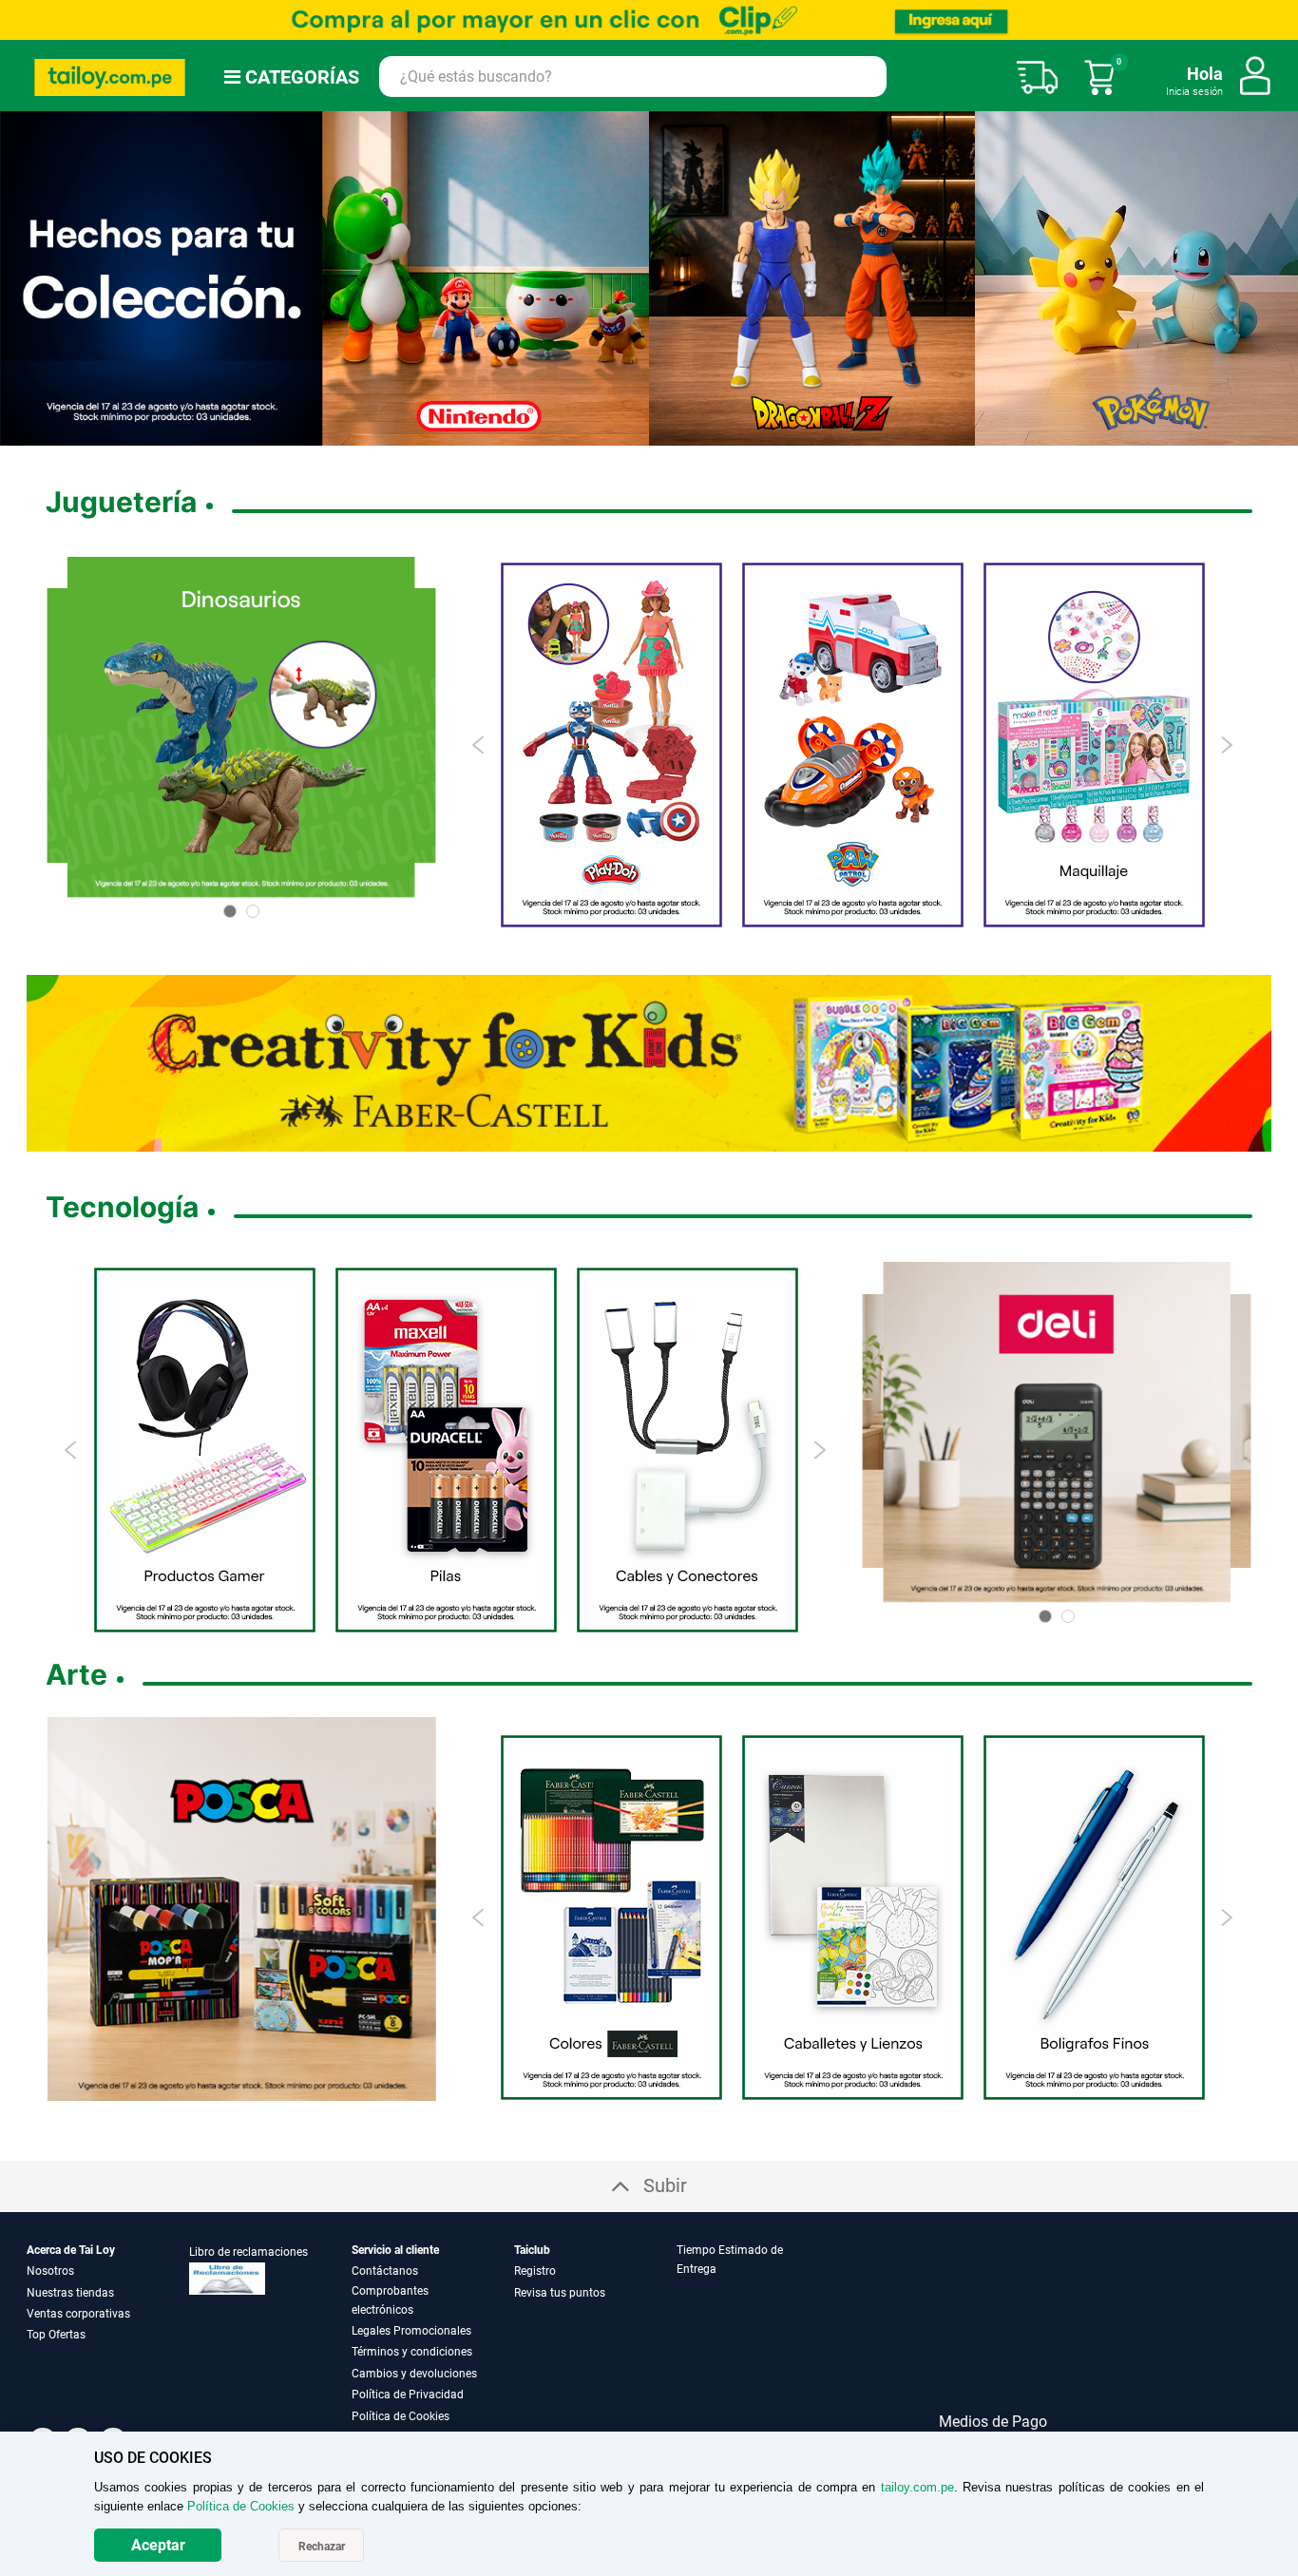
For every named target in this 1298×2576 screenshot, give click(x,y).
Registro (535, 2271)
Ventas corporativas (78, 2314)
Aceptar (158, 2545)
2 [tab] (611, 432)
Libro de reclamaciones (248, 2252)
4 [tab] (641, 432)
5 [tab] (657, 432)
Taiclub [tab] (532, 2250)
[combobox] (633, 76)
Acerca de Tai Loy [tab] (71, 2250)
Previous (479, 745)
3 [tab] (626, 432)
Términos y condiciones (412, 2352)
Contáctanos (385, 2271)
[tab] (756, 2333)
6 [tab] (680, 432)
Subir (665, 2185)
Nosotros (50, 2271)
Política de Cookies (401, 2416)
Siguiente (1276, 278)
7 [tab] (703, 432)
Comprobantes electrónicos (390, 2300)
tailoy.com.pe (917, 2487)
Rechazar (322, 2547)
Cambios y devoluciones (414, 2374)
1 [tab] (596, 432)
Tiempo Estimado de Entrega (730, 2260)
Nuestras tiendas (70, 2293)
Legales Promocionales (411, 2331)
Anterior (22, 278)
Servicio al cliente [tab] (395, 2250)
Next (1226, 745)
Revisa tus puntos (560, 2293)
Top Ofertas (56, 2335)
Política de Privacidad (408, 2395)
